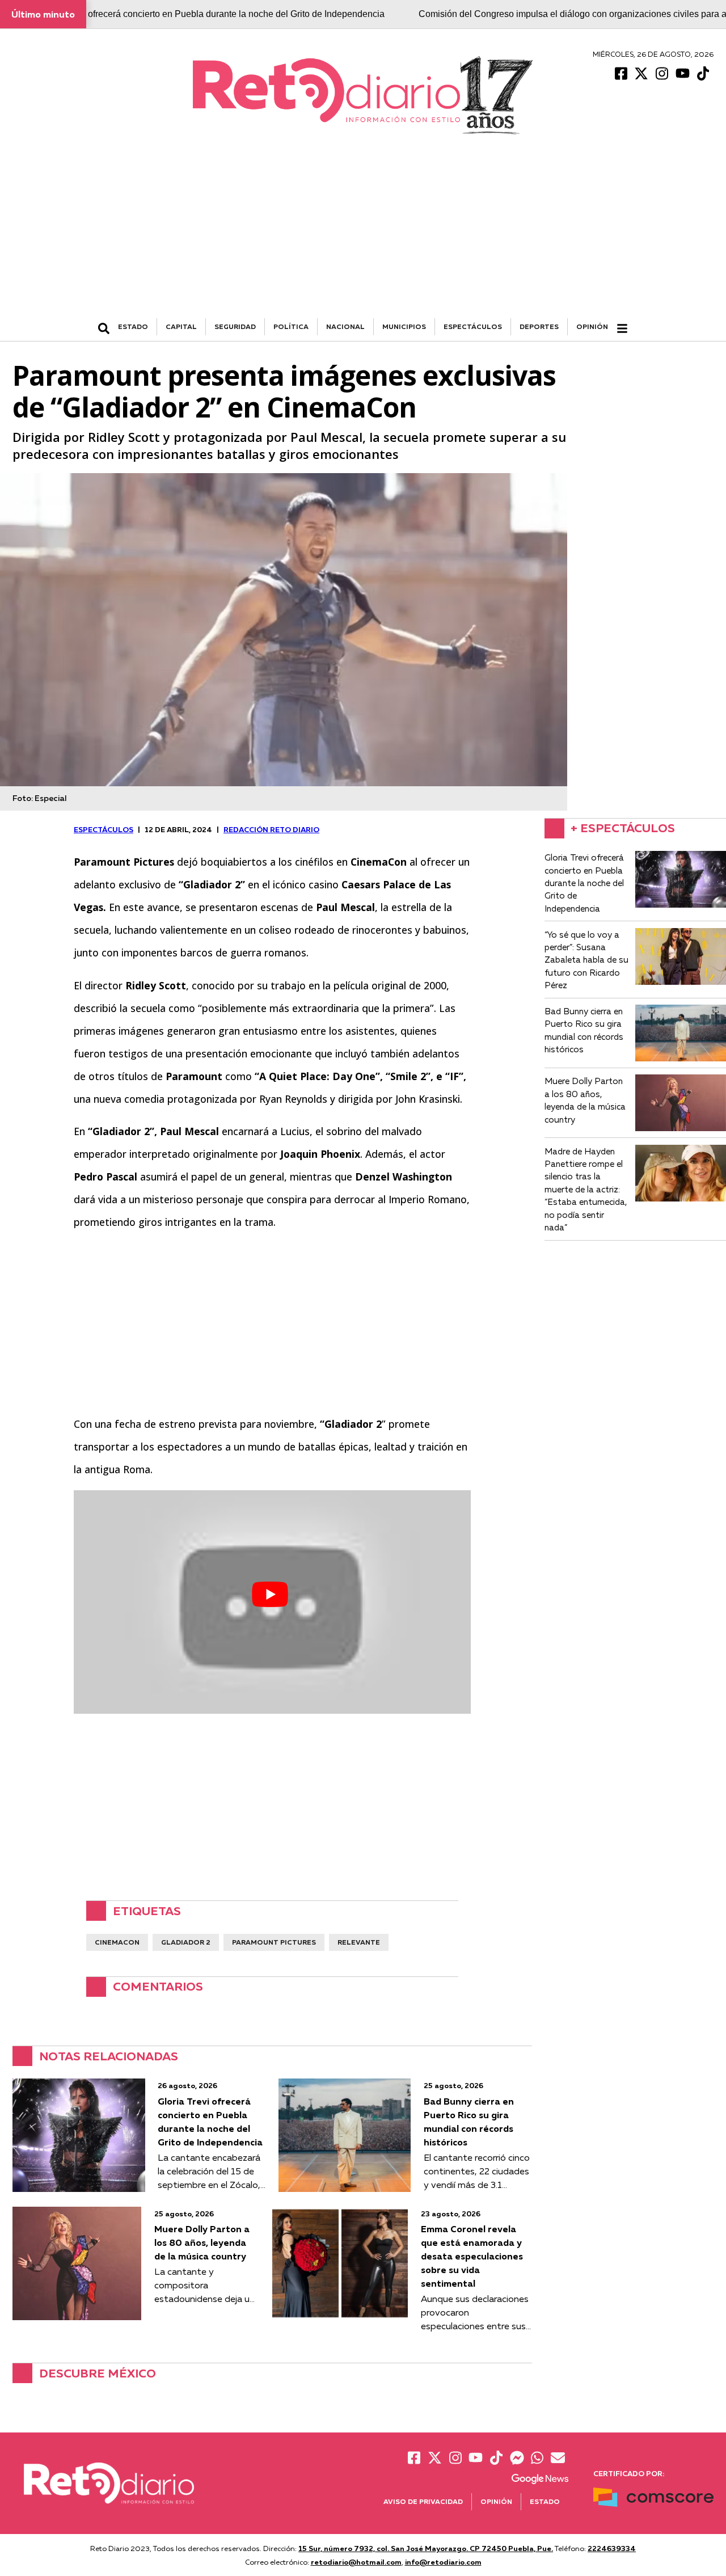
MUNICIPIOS (404, 326)
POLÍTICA (291, 326)
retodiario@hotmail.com (356, 2562)
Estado (545, 2501)
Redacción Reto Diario (271, 829)
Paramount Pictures (274, 1942)
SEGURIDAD (235, 326)
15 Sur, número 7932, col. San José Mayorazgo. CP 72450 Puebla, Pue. (426, 2548)
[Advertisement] (363, 233)
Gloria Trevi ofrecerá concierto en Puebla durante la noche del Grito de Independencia (212, 14)
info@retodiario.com (443, 2562)
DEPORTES (539, 326)
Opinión (592, 326)
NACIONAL (345, 326)
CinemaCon (117, 1942)
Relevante (359, 1942)
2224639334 (612, 2548)
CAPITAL (181, 326)
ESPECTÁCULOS (473, 326)
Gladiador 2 (186, 1942)
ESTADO (133, 326)
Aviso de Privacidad (423, 2501)
